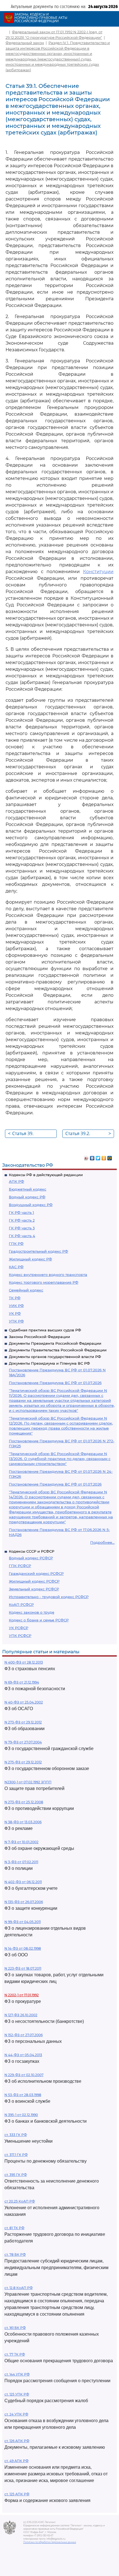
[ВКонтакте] (92, 1157)
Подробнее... (102, 1542)
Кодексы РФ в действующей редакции (46, 1175)
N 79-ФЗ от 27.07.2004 (23, 1742)
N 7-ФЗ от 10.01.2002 (21, 1842)
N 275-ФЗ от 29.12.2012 (23, 1762)
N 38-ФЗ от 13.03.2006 (23, 1822)
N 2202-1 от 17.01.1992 (22, 1995)
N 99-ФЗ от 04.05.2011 (23, 1922)
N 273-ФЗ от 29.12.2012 (23, 1722)
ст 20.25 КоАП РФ (20, 2201)
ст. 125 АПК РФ (17, 2494)
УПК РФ (16, 1321)
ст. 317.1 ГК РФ (16, 2155)
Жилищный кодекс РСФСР (34, 1581)
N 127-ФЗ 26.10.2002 (21, 2015)
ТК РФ (15, 1298)
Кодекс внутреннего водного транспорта (48, 1275)
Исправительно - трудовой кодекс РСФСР (49, 1597)
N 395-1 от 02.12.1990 (21, 2115)
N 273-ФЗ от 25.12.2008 (24, 1802)
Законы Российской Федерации (39, 1337)
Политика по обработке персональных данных (50, 2542)
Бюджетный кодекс (28, 1189)
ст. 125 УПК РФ (17, 2394)
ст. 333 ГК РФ (16, 2135)
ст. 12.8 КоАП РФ (19, 2288)
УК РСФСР (19, 1628)
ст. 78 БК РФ (15, 2255)
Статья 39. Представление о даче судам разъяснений (29, 1134)
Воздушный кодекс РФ (31, 1205)
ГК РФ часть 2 (22, 1220)
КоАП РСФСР (21, 1604)
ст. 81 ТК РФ (14, 2228)
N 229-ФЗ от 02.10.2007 (24, 2075)
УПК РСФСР (20, 1636)
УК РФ (15, 1313)
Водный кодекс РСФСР (31, 1558)
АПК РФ (16, 1181)
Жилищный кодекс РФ (30, 1259)
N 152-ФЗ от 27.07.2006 (24, 2035)
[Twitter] (98, 1157)
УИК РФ (16, 1306)
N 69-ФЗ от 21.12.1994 (22, 1682)
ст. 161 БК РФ (15, 2328)
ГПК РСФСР (20, 1566)
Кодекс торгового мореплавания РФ (44, 1282)
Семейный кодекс (26, 1290)
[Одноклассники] (104, 1157)
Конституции (98, 572)
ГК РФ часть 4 (22, 1236)
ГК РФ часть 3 (22, 1228)
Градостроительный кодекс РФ (38, 1251)
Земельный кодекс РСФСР (34, 1589)
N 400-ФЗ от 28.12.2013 (24, 1662)
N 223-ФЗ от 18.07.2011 (23, 1968)
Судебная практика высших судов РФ (45, 1330)
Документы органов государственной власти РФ (55, 1357)
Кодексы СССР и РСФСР (32, 1551)
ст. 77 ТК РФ (15, 2354)
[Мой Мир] (110, 1157)
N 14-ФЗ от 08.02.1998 (23, 1948)
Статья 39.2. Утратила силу (88, 1134)
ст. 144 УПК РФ (17, 2374)
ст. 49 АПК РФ (16, 2461)
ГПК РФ (16, 1244)
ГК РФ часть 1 (21, 1212)
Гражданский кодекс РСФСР (36, 1573)
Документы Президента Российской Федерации (55, 1343)
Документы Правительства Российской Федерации (58, 1350)
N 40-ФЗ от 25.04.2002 (24, 1702)
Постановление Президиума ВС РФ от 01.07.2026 (55, 1383)
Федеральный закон (25, 43)
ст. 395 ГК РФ (16, 2175)
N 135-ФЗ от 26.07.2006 (24, 1902)
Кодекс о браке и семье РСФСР (39, 1620)
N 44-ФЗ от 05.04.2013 (23, 2055)
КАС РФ (16, 1267)
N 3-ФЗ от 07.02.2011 (21, 1862)
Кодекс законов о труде (32, 1612)
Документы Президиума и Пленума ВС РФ (49, 1363)
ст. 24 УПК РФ (16, 2414)
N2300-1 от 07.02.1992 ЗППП (28, 1782)
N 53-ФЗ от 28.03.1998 (23, 2095)
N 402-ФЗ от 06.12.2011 (23, 1882)
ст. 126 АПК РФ (17, 2441)
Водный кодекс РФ (27, 1197)
